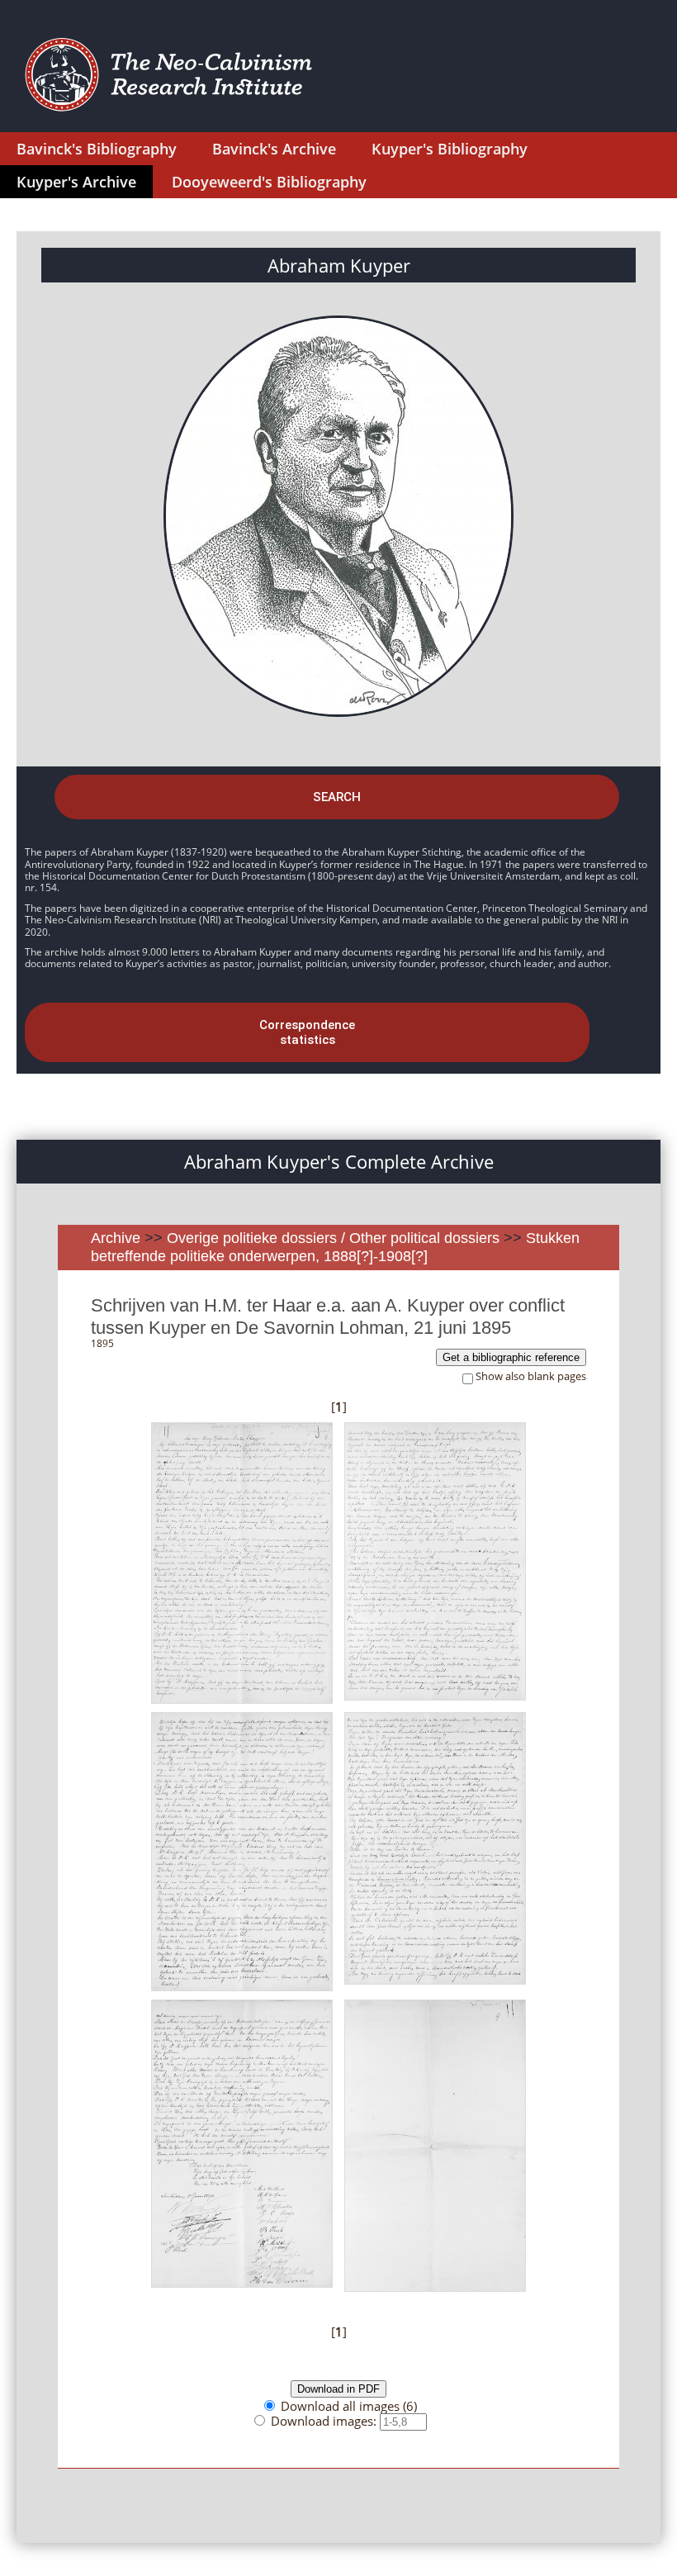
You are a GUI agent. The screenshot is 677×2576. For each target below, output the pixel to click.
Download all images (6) (349, 2406)
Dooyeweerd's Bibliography (269, 182)
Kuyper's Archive (76, 182)
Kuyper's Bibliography (450, 149)
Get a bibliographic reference (511, 1357)
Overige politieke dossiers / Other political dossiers (335, 1238)
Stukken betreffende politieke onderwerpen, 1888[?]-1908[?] (335, 1247)
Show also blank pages (531, 1376)
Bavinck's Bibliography (97, 149)
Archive (116, 1238)
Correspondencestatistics (307, 1032)
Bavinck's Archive (274, 149)
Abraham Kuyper (339, 265)
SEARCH (337, 797)
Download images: (325, 2421)
